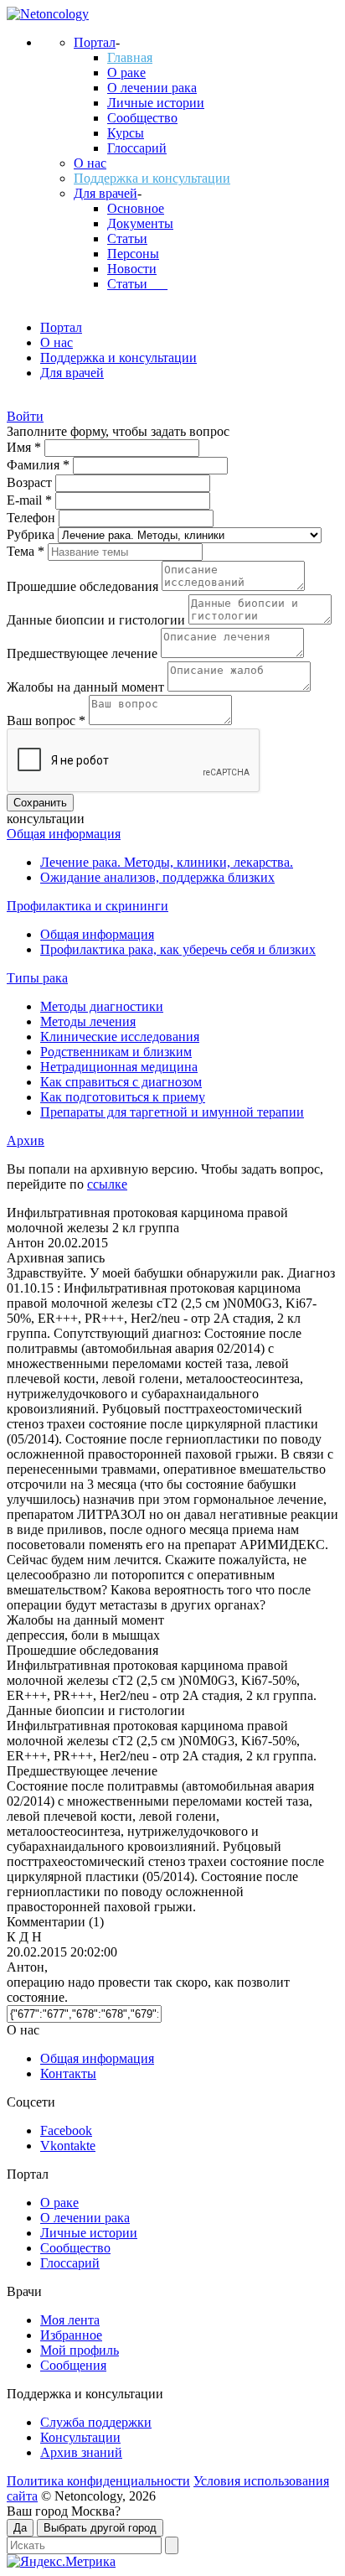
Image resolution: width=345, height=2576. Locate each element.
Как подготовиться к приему (123, 1097)
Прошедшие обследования (84, 586)
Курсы (126, 133)
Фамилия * (40, 465)
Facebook (66, 2130)
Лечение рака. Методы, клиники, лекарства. (167, 862)
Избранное (71, 2335)
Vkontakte (68, 2146)
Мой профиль (80, 2350)
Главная (130, 57)
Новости (132, 269)
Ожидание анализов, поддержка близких (157, 877)
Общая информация (64, 834)
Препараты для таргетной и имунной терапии (172, 1112)
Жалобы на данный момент (87, 687)
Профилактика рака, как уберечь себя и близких (178, 949)
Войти (25, 416)
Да (20, 2528)
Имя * (26, 447)
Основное (136, 208)
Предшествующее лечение (84, 653)
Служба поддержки (96, 2422)
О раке (126, 73)
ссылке (107, 1184)
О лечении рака (152, 88)
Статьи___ (137, 284)
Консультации (80, 2437)
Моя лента (70, 2320)
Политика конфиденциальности (98, 2481)
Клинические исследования (120, 1037)
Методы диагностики (102, 1006)
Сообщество (142, 118)
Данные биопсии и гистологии (98, 620)
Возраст (31, 482)
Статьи (127, 238)
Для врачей (106, 193)
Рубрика (32, 534)
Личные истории (156, 103)
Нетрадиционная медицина (119, 1067)
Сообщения (73, 2365)
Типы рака (37, 978)
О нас (90, 163)
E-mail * (31, 500)
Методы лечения (88, 1021)
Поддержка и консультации (152, 178)
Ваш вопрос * (48, 720)
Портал (95, 42)
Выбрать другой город (100, 2528)
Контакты (68, 2073)
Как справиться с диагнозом (121, 1082)
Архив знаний (81, 2452)
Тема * (27, 551)
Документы (140, 223)
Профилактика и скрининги (88, 906)
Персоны (133, 254)
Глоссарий (137, 148)
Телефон (33, 518)
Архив (26, 1140)
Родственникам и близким (116, 1052)
